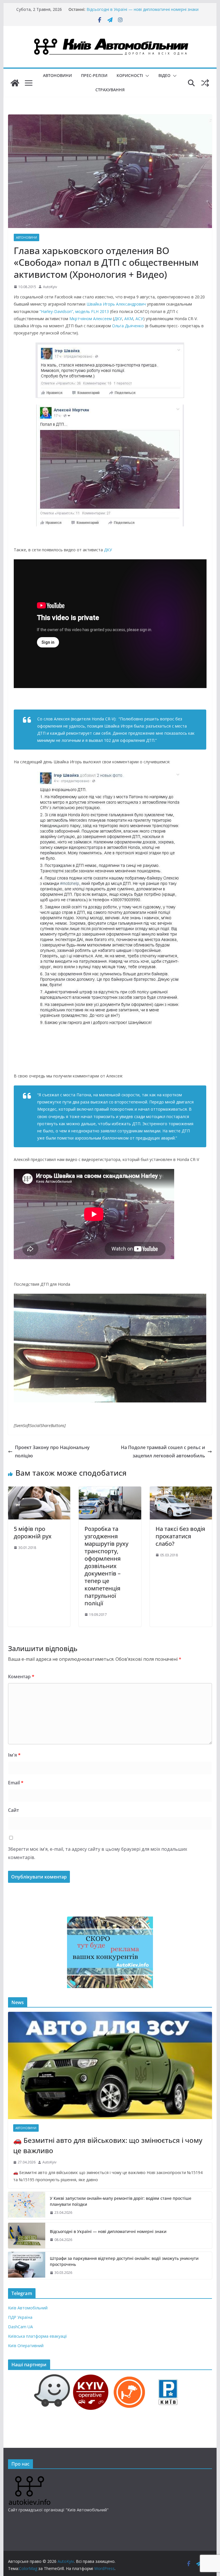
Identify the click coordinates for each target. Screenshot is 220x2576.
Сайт (13, 1810)
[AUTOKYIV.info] (30, 2478)
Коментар (21, 1677)
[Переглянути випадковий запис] (205, 83)
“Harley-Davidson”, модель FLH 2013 (74, 311)
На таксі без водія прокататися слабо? (180, 1536)
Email (16, 1783)
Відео (164, 75)
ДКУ (118, 319)
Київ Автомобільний (28, 2308)
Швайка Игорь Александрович (116, 304)
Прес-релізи (94, 75)
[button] (146, 76)
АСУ (139, 319)
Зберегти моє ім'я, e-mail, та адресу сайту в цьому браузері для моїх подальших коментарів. (98, 1853)
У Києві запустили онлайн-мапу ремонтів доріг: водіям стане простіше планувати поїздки (139, 12)
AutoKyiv (50, 287)
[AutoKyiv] (15, 83)
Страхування (110, 90)
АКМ (129, 319)
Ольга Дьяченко (128, 326)
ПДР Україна (20, 2317)
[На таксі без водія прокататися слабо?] (181, 1491)
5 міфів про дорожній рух (33, 1532)
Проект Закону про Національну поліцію (52, 1452)
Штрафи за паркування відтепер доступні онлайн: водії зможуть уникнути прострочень (124, 2261)
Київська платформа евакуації (38, 2336)
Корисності (130, 75)
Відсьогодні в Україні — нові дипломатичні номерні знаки (108, 2231)
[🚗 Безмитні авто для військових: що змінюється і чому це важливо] (110, 2065)
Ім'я (14, 1755)
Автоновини (57, 75)
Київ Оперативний (26, 2346)
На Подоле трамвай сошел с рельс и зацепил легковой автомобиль (163, 1452)
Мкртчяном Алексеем (91, 319)
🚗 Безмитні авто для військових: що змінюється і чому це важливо (108, 2145)
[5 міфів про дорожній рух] (39, 1491)
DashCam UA (20, 2327)
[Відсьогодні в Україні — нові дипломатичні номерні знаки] (27, 2236)
